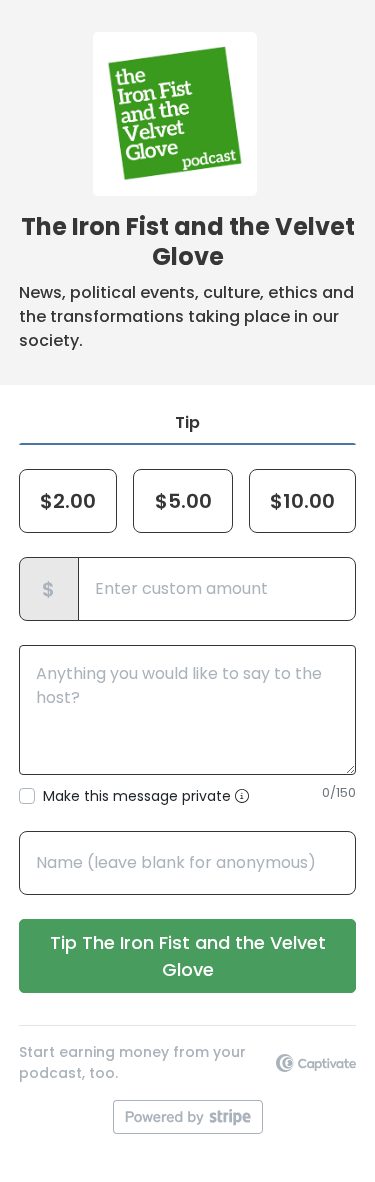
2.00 (68, 501)
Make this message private (139, 796)
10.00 (302, 501)
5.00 (183, 501)
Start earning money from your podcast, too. (132, 1062)
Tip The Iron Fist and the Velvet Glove (188, 956)
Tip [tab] (187, 422)
